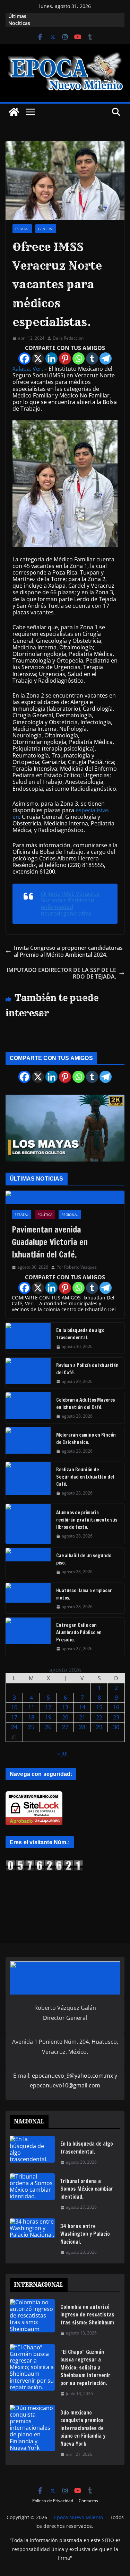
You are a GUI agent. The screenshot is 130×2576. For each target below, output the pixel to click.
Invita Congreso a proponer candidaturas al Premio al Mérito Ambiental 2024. (68, 951)
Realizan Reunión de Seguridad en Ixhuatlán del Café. (85, 1477)
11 (31, 1707)
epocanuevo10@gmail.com (65, 2085)
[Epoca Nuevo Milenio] (14, 112)
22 (99, 1717)
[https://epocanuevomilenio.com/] (44, 1863)
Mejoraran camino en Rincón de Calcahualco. (86, 1439)
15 (99, 1707)
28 (82, 1727)
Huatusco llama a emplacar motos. (84, 1594)
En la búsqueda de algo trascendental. (80, 1334)
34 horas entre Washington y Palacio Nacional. (85, 2234)
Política (45, 1215)
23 (116, 1717)
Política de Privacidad (53, 2501)
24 (14, 1727)
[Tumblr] (92, 358)
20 (65, 1717)
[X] (38, 358)
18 (31, 1717)
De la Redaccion (68, 338)
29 (99, 1727)
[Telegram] (106, 358)
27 (65, 1727)
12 (48, 1707)
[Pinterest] (65, 358)
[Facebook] (24, 358)
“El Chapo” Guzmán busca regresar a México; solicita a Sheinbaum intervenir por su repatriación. (85, 2368)
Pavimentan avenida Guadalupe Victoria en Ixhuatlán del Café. (50, 1242)
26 (48, 1727)
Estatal (22, 229)
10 (14, 1707)
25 (31, 1727)
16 (116, 1707)
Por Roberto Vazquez (77, 1267)
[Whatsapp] (79, 358)
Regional (70, 1215)
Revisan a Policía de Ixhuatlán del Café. (87, 1369)
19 (48, 1717)
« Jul (62, 1753)
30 (116, 1727)
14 (82, 1707)
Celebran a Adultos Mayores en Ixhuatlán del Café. (85, 1404)
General (46, 229)
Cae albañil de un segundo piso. (84, 1559)
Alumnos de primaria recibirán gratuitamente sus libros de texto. (87, 1520)
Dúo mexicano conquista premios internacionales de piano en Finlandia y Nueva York (83, 2428)
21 (82, 1717)
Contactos (88, 2501)
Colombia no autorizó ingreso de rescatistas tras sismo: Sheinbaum (87, 2315)
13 (65, 1707)
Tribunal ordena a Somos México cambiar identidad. (87, 2189)
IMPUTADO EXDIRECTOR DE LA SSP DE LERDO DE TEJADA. (61, 973)
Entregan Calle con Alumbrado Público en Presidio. (79, 1632)
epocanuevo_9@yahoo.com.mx (72, 2076)
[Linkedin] (51, 358)
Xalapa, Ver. (28, 369)
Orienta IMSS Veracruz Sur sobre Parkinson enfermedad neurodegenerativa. (70, 904)
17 (14, 1717)
